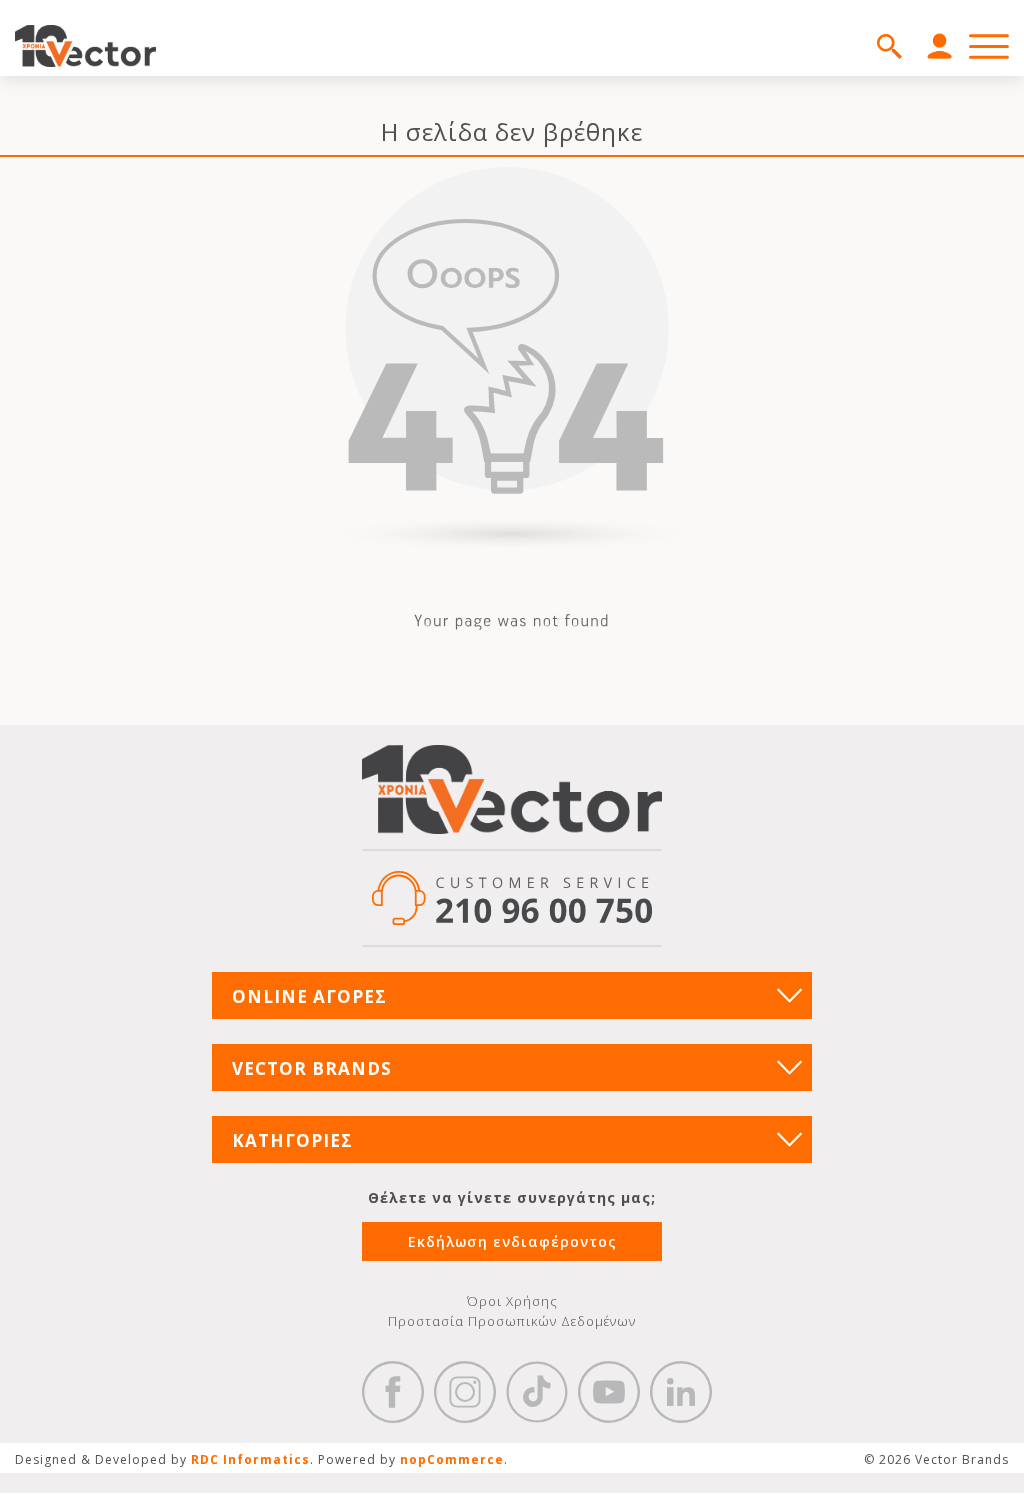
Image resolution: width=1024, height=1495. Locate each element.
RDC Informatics (250, 1459)
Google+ (681, 1392)
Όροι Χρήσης (512, 1301)
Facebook (393, 1392)
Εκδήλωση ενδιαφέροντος (512, 1241)
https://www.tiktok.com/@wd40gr (537, 1392)
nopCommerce (452, 1459)
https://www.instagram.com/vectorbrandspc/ (465, 1392)
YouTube (609, 1392)
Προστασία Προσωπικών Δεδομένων (512, 1321)
